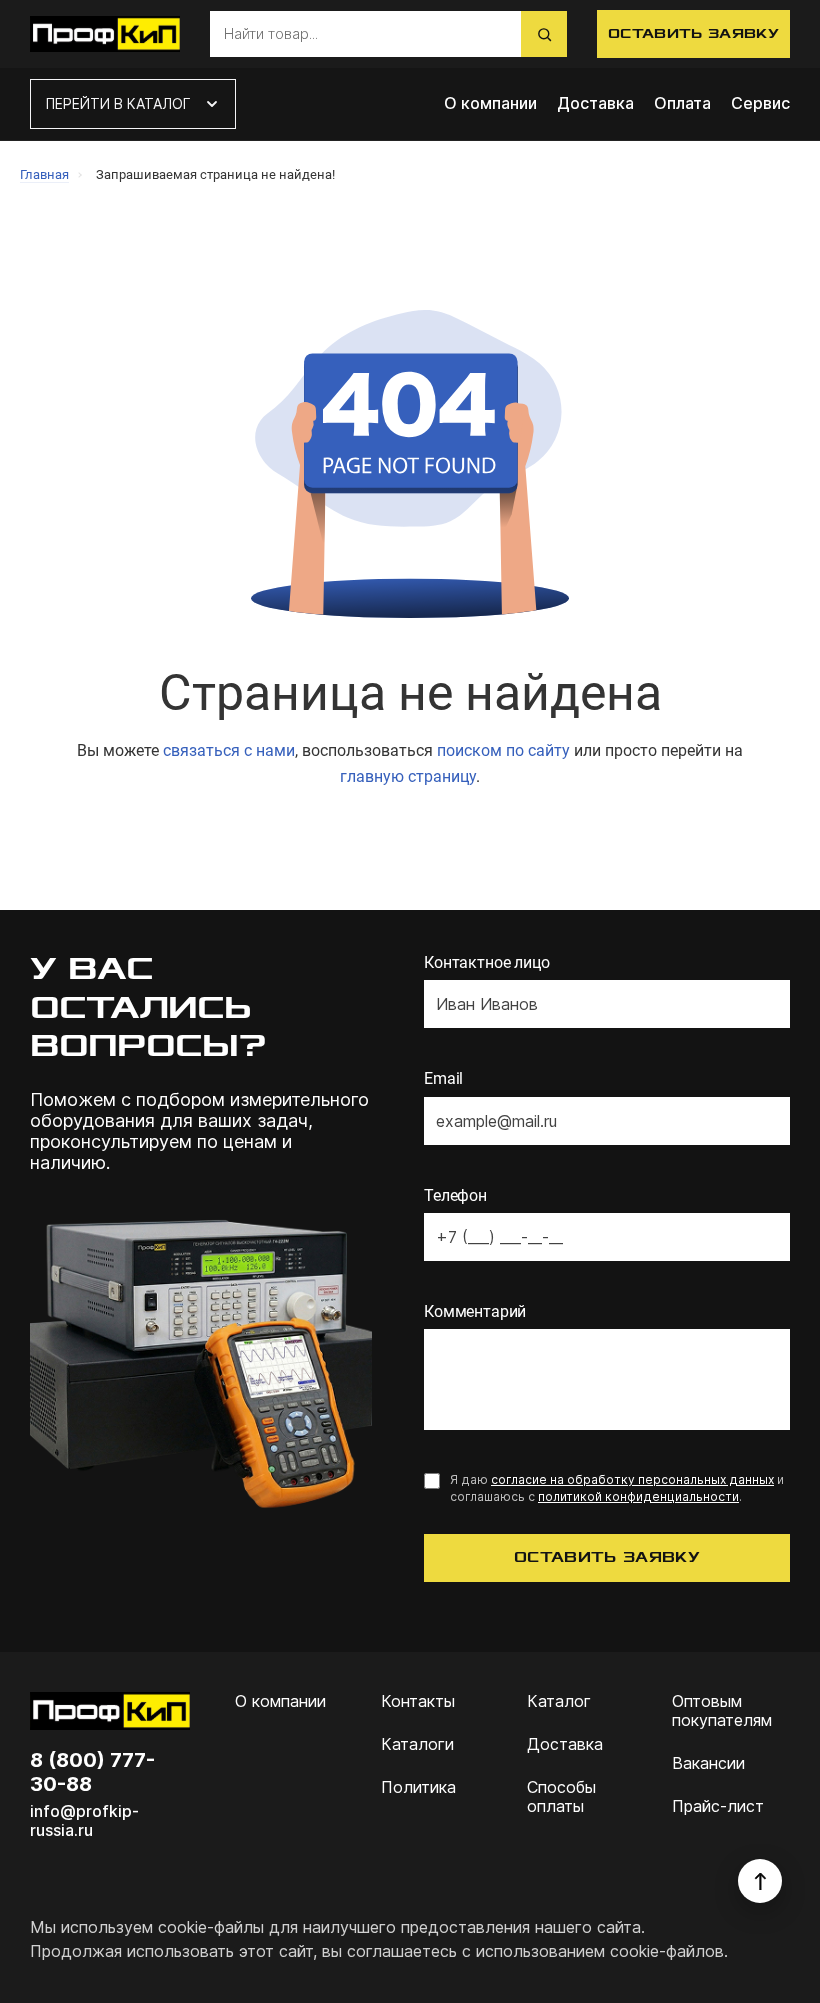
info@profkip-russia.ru (84, 1821)
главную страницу (408, 776)
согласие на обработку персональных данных (632, 1479)
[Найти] (544, 34)
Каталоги (417, 1744)
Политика (418, 1787)
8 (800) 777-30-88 (92, 1772)
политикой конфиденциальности (638, 1496)
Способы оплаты (561, 1797)
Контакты (418, 1701)
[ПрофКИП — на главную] (105, 34)
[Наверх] (760, 1881)
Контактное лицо (487, 962)
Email (443, 1078)
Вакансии (708, 1763)
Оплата (682, 103)
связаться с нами (229, 750)
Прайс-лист (718, 1806)
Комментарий (475, 1311)
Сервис (760, 103)
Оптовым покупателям (722, 1711)
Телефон (455, 1195)
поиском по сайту (503, 750)
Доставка (595, 103)
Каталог (559, 1701)
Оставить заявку (693, 33)
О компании (490, 103)
